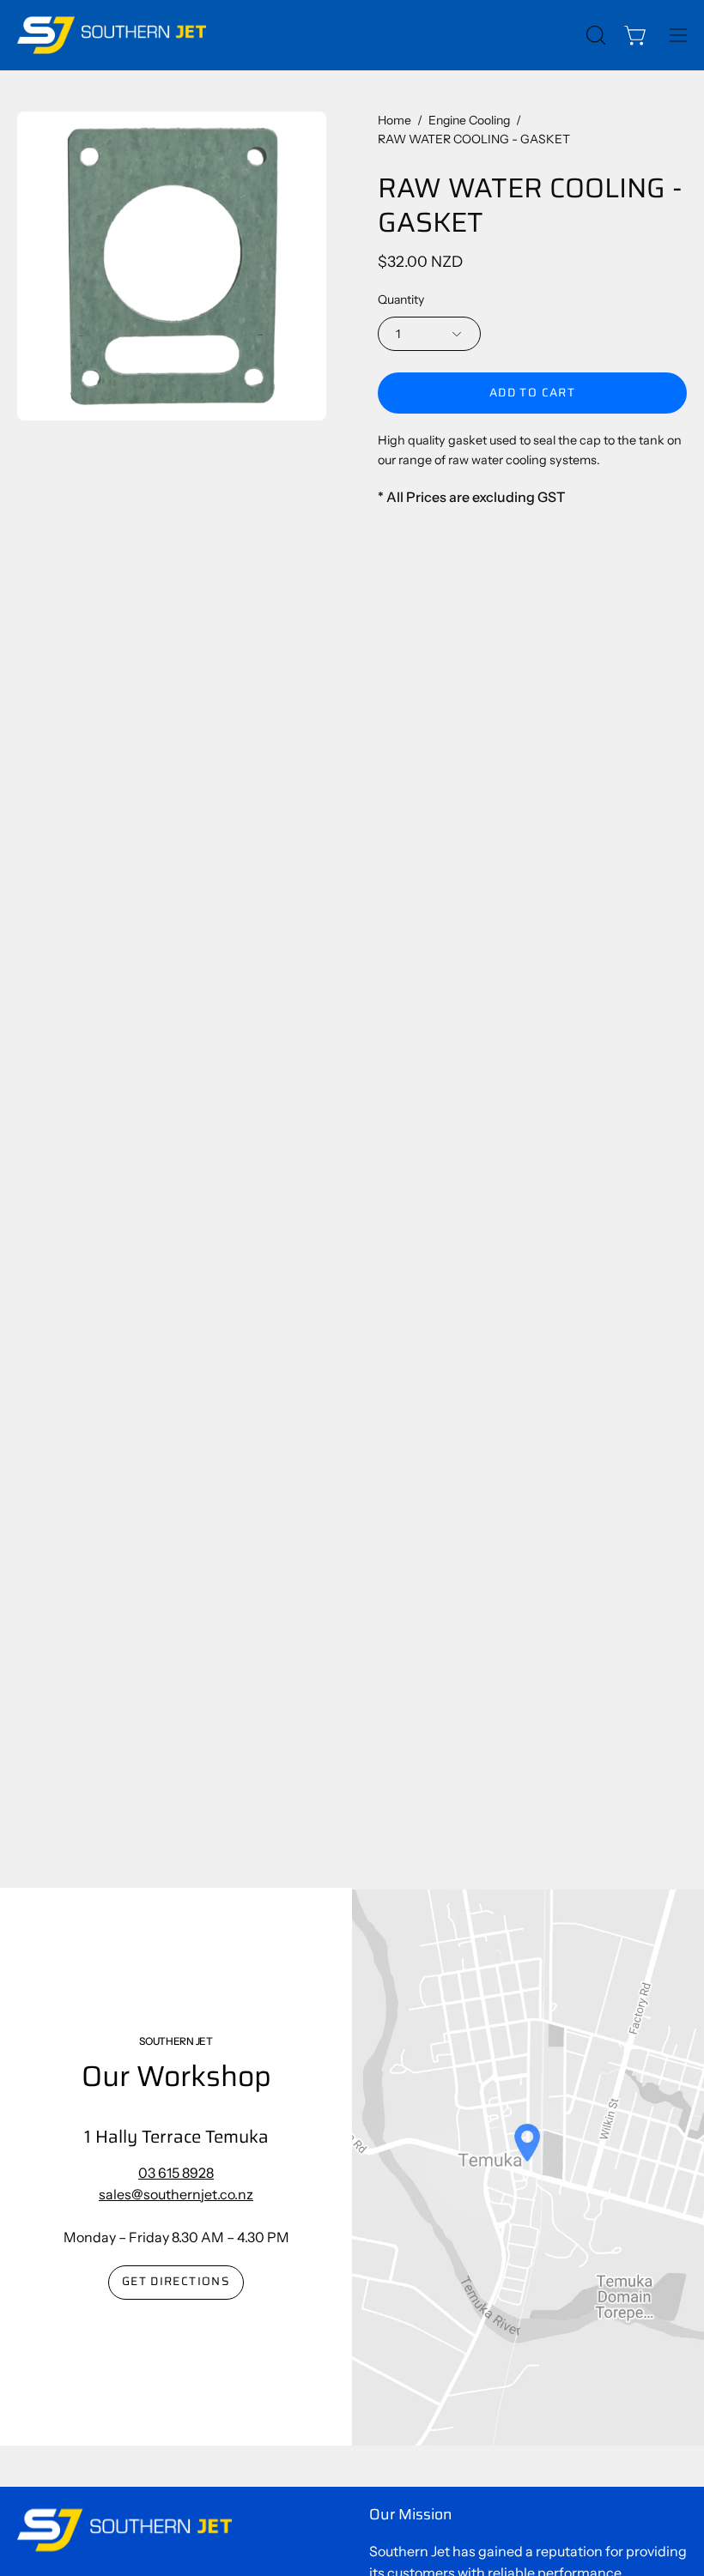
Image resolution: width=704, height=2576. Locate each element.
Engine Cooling (469, 120)
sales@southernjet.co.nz (176, 2194)
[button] (594, 35)
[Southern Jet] (112, 35)
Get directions (176, 2281)
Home (394, 120)
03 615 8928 (176, 2173)
